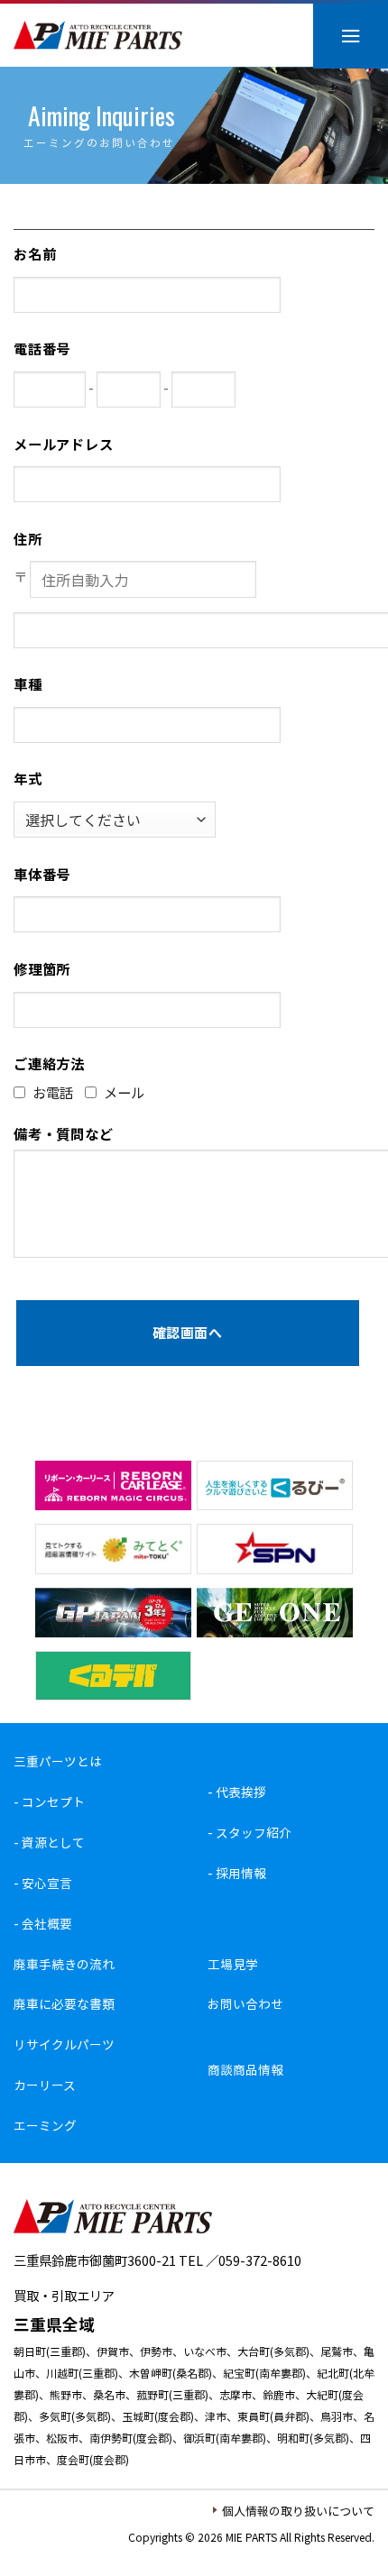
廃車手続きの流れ (64, 1964)
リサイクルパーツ (64, 2044)
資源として (53, 1842)
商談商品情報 (245, 2069)
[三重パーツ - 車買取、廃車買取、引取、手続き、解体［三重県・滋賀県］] (98, 36)
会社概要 (47, 1923)
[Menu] (351, 36)
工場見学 (233, 1964)
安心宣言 (47, 1883)
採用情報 (241, 1873)
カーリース (45, 2085)
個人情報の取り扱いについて (298, 2511)
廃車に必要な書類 (64, 2003)
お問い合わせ (245, 2003)
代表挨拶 (241, 1792)
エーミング (45, 2125)
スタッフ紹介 (254, 1832)
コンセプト (53, 1801)
